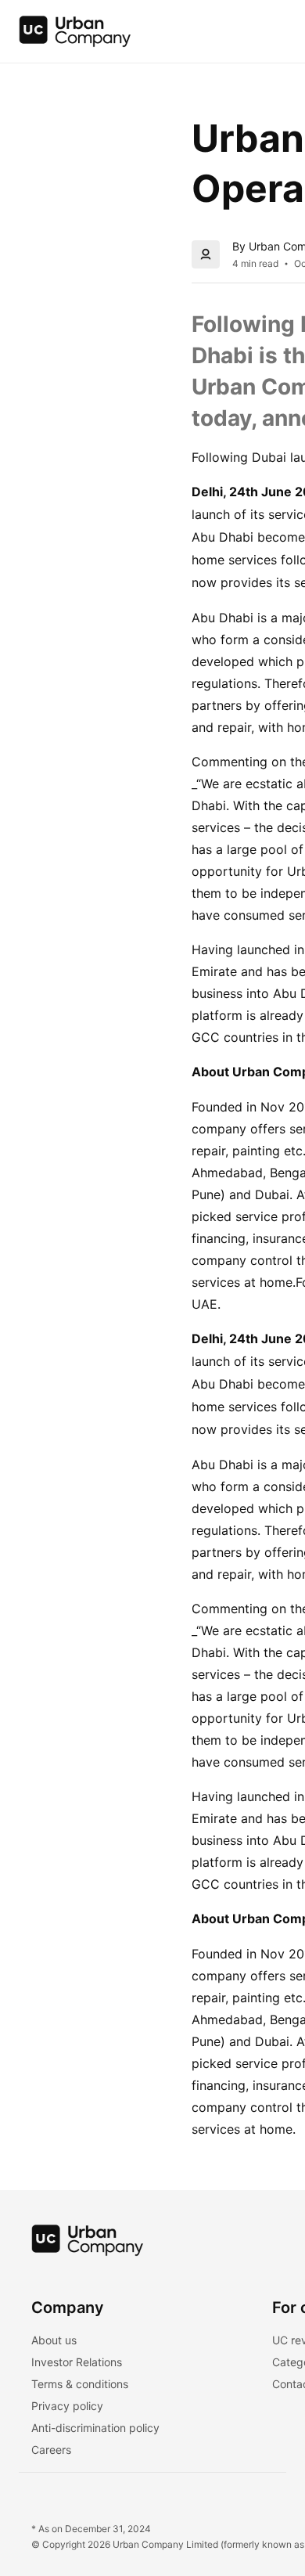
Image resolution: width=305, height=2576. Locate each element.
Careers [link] (51, 2450)
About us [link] (54, 2340)
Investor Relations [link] (77, 2362)
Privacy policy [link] (67, 2406)
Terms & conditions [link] (80, 2384)
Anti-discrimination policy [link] (95, 2428)
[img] (75, 31)
